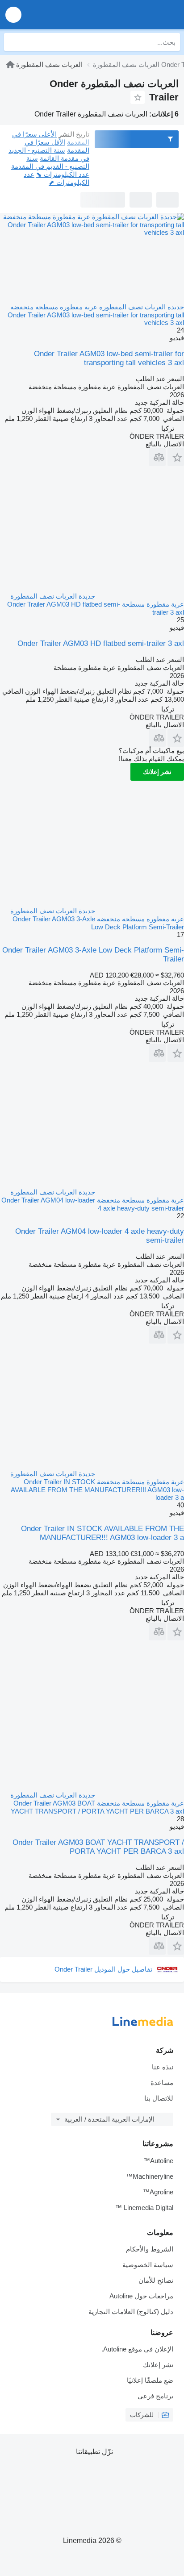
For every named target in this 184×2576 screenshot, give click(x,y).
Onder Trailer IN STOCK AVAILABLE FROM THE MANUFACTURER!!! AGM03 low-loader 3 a (102, 1533)
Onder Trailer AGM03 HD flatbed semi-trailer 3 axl (101, 643)
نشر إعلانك (157, 772)
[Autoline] (10, 65)
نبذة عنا (163, 2067)
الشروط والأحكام (150, 2249)
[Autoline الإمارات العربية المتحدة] (126, 15)
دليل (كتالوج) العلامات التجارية (131, 2312)
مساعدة (162, 2083)
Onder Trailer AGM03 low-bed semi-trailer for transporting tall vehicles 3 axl (109, 358)
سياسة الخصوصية (148, 2265)
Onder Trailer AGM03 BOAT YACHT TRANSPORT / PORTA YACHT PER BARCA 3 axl (98, 1847)
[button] (13, 15)
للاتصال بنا (159, 2098)
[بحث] (13, 42)
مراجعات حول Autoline (141, 2296)
